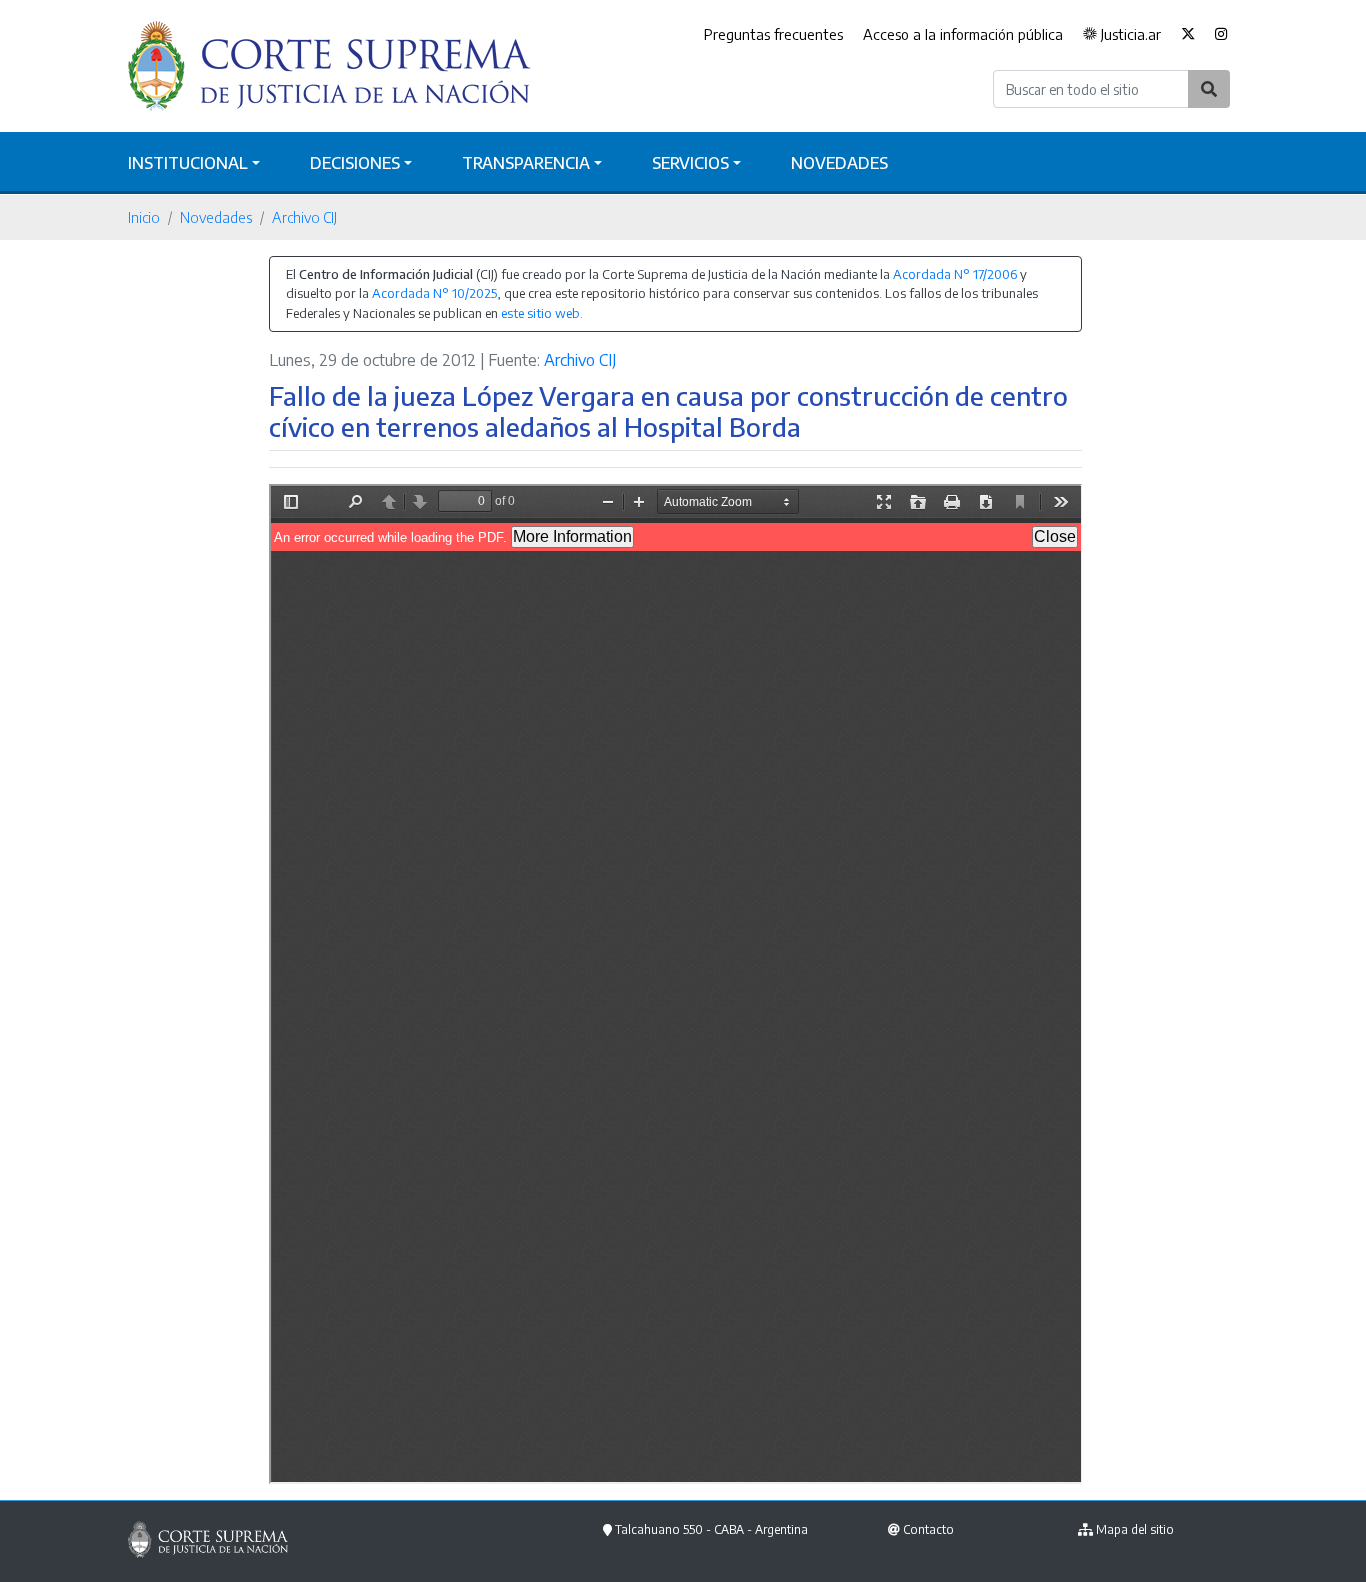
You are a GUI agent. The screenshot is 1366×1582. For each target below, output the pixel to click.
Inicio (144, 217)
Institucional (188, 163)
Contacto (928, 1529)
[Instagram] (1221, 35)
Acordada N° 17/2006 (955, 274)
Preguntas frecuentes (773, 34)
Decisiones (355, 163)
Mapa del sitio (1135, 1529)
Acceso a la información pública (963, 34)
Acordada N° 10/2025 (434, 293)
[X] (1188, 35)
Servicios (690, 163)
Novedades (839, 163)
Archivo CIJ (304, 217)
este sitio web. (542, 313)
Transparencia (526, 163)
